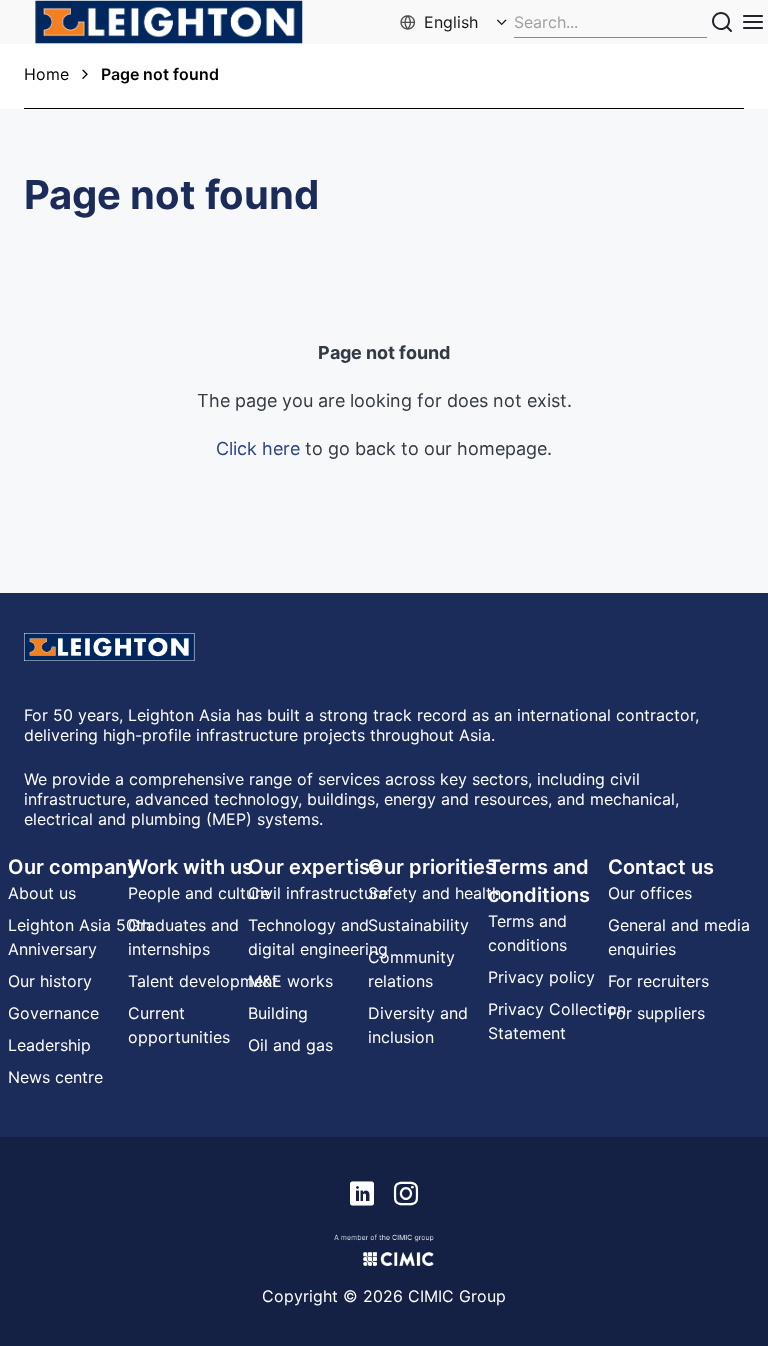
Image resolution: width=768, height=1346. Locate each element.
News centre (55, 1077)
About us (42, 893)
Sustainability (418, 925)
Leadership (49, 1045)
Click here (258, 448)
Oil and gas (290, 1045)
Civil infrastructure (318, 893)
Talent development (203, 981)
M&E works (290, 981)
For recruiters (658, 981)
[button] (455, 22)
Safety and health (434, 893)
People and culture (199, 893)
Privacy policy (541, 977)
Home (46, 74)
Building (278, 1013)
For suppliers (656, 1013)
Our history (50, 981)
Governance (53, 1013)
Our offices (650, 893)
